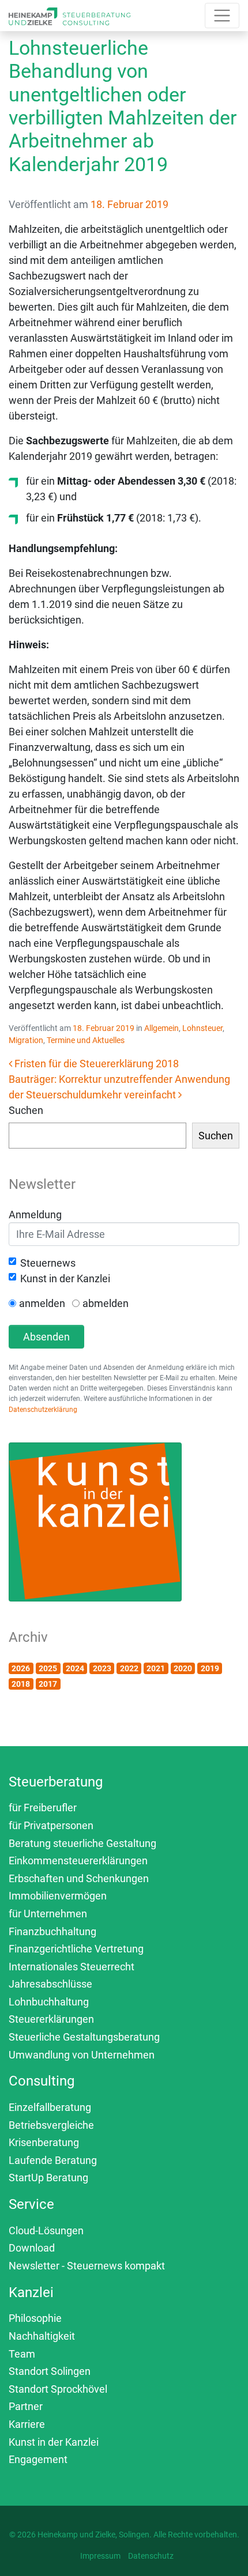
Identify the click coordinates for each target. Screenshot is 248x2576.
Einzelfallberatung (50, 2107)
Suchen (26, 1110)
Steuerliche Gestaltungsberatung (84, 2037)
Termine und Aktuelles (86, 1040)
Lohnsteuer (202, 1028)
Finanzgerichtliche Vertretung (76, 1949)
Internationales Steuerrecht (72, 1967)
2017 (48, 1684)
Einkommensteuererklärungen (78, 1861)
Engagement (38, 2459)
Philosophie (35, 2318)
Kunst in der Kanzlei (65, 1278)
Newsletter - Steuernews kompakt (87, 2266)
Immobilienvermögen (58, 1896)
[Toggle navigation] (222, 16)
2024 (75, 1668)
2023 (102, 1668)
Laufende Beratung (53, 2160)
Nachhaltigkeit (42, 2336)
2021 (156, 1668)
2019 (210, 1668)
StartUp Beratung (48, 2177)
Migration (26, 1040)
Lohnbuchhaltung (49, 2002)
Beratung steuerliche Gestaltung (82, 1843)
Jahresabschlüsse (50, 1984)
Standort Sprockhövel (58, 2389)
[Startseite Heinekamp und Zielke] (69, 15)
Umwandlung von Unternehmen (82, 2055)
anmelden (42, 1303)
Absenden (46, 1337)
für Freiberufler (43, 1808)
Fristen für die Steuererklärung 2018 (95, 1064)
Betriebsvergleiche (51, 2125)
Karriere (27, 2424)
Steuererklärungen (51, 2019)
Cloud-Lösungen (46, 2231)
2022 (129, 1668)
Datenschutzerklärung (43, 1410)
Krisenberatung (44, 2142)
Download (32, 2248)
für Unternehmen (48, 1914)
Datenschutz (151, 2556)
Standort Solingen (50, 2371)
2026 (21, 1668)
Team (22, 2354)
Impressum (100, 2556)
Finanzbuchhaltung (52, 1931)
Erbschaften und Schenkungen (79, 1878)
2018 (21, 1684)
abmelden (106, 1303)
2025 (48, 1668)
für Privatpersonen (51, 1825)
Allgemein (161, 1028)
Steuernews (48, 1263)
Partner (26, 2406)
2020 (183, 1668)
